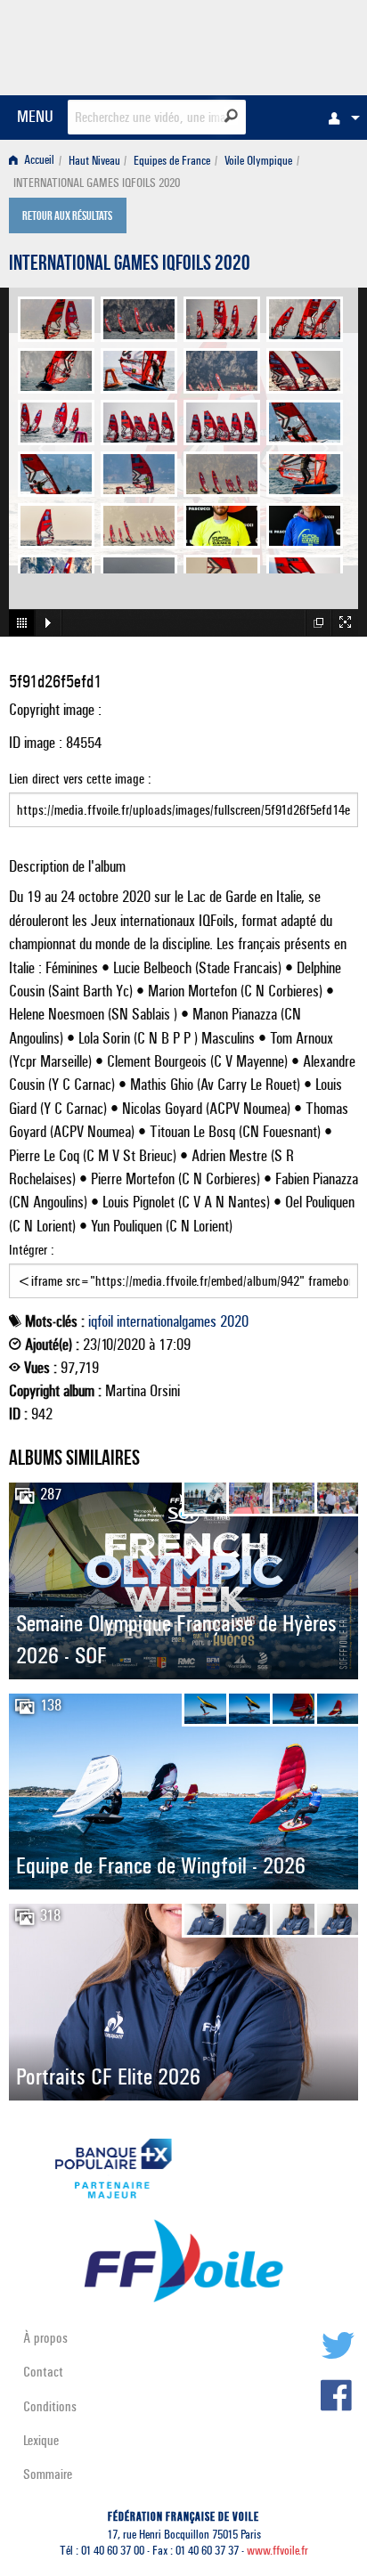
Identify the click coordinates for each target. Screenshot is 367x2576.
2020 (234, 1321)
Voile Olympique (258, 161)
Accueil (38, 161)
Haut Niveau (94, 161)
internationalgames (167, 1321)
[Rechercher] (231, 116)
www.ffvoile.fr (277, 2551)
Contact (43, 2372)
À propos (45, 2338)
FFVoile (274, 45)
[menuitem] (339, 118)
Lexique (41, 2440)
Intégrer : (32, 1250)
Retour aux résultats (67, 217)
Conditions (50, 2406)
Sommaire (48, 2474)
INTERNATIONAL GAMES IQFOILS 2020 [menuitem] (97, 183)
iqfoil (101, 1321)
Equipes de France (172, 161)
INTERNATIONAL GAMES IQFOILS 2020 (130, 265)
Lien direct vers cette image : (80, 779)
